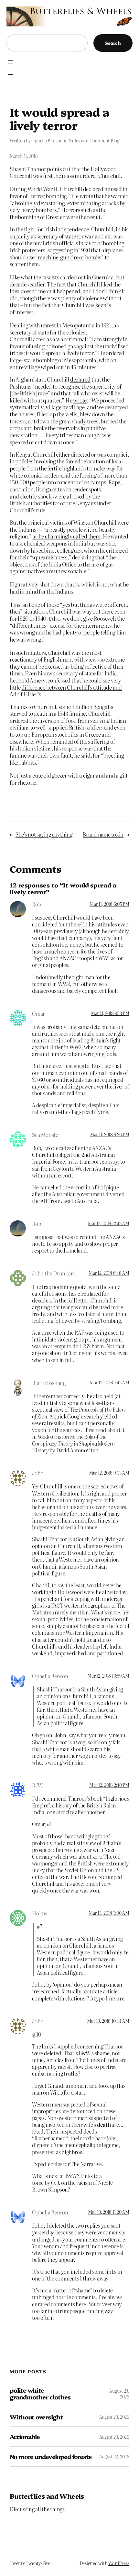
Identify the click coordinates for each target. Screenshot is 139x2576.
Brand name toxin (103, 834)
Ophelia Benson (47, 140)
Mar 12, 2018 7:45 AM (109, 1382)
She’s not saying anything (44, 834)
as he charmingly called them (66, 536)
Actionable (25, 2437)
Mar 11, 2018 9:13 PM (110, 1013)
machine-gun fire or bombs (69, 257)
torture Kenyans (77, 503)
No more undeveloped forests (51, 2457)
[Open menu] (10, 62)
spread (54, 353)
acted (39, 339)
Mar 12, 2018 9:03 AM (109, 1473)
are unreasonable (66, 571)
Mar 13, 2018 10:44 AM (108, 2021)
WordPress (119, 2563)
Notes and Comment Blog (94, 140)
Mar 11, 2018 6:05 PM (109, 904)
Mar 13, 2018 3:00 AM (109, 1913)
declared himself (102, 189)
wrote (80, 400)
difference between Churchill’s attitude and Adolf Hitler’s (66, 691)
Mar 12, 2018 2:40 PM (109, 1785)
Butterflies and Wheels (47, 2496)
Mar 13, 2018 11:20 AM (109, 2212)
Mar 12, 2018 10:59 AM (108, 1676)
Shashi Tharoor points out (40, 169)
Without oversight (36, 2417)
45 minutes (83, 367)
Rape (114, 482)
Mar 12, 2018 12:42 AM (108, 1223)
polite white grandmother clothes (40, 2393)
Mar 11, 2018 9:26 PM (110, 1134)
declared (80, 379)
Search (113, 43)
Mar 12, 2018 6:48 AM (109, 1273)
